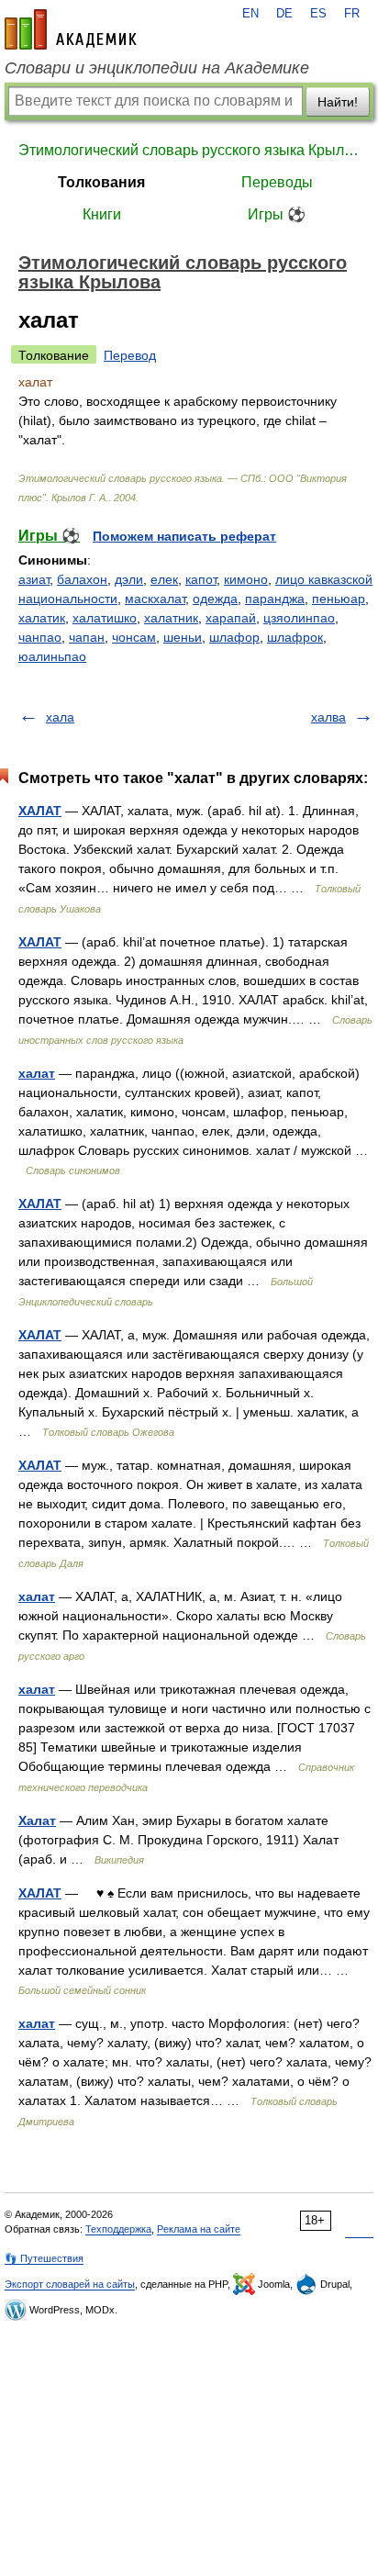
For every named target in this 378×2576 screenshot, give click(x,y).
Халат (37, 1820)
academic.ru (71, 29)
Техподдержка (118, 2229)
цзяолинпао (299, 618)
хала (60, 717)
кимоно (246, 579)
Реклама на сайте (199, 2229)
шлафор (234, 637)
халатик (42, 618)
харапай (231, 618)
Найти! (338, 102)
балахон (82, 579)
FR (352, 14)
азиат (34, 579)
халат (37, 1073)
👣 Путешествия (44, 2258)
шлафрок (295, 637)
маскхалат (155, 599)
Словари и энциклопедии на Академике (157, 68)
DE (284, 14)
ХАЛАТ (40, 811)
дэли (129, 579)
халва (328, 717)
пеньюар (339, 599)
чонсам (134, 637)
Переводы (277, 182)
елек (164, 579)
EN (250, 14)
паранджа (275, 599)
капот (201, 579)
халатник (171, 618)
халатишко (105, 618)
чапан (87, 637)
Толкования (101, 182)
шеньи (183, 637)
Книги (102, 214)
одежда (215, 599)
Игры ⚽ (277, 214)
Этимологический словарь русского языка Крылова (189, 150)
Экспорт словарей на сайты (70, 2284)
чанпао (40, 637)
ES (318, 14)
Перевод (130, 355)
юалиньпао (52, 656)
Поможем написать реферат (184, 536)
